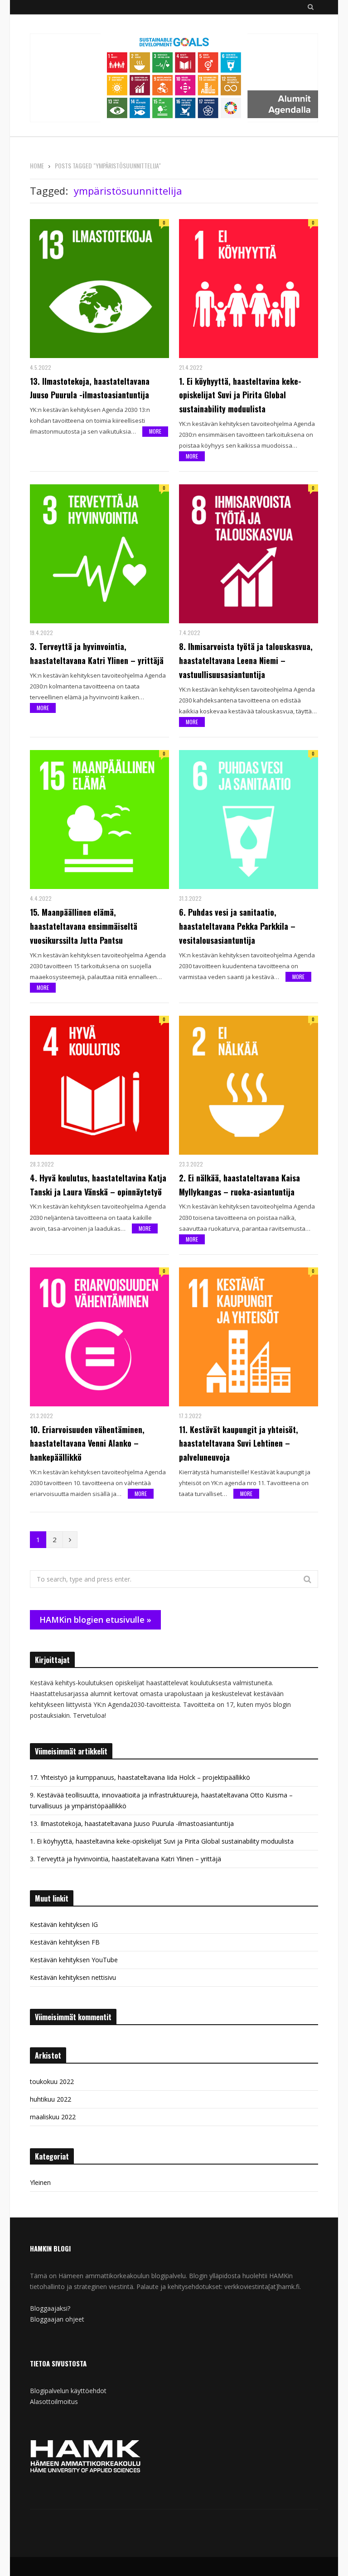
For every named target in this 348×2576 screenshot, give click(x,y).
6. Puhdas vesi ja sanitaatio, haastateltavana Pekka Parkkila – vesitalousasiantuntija (237, 926)
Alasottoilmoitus (54, 2402)
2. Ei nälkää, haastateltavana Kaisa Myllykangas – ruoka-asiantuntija (239, 1185)
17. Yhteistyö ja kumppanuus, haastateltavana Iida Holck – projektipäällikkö (140, 1777)
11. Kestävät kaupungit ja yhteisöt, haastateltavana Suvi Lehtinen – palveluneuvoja (239, 1443)
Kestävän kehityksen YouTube (74, 1960)
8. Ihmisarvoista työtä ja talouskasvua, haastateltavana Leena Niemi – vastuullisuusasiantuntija (246, 660)
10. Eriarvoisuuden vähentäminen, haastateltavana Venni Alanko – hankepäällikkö (87, 1443)
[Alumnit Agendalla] (174, 79)
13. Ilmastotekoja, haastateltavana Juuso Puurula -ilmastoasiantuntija (90, 388)
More (155, 431)
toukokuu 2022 (52, 2081)
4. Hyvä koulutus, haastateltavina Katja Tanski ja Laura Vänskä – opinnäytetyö (98, 1185)
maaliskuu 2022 (53, 2117)
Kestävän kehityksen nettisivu (73, 1977)
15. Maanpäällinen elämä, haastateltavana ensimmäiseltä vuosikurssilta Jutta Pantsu (84, 926)
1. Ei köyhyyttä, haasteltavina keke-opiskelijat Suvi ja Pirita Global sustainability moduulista (240, 395)
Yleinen (40, 2182)
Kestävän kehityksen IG (64, 1924)
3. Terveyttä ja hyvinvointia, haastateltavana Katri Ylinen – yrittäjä (97, 653)
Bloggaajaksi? (50, 2308)
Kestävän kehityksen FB (65, 1942)
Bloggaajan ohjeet (57, 2319)
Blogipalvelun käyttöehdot (68, 2391)
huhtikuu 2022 (51, 2099)
